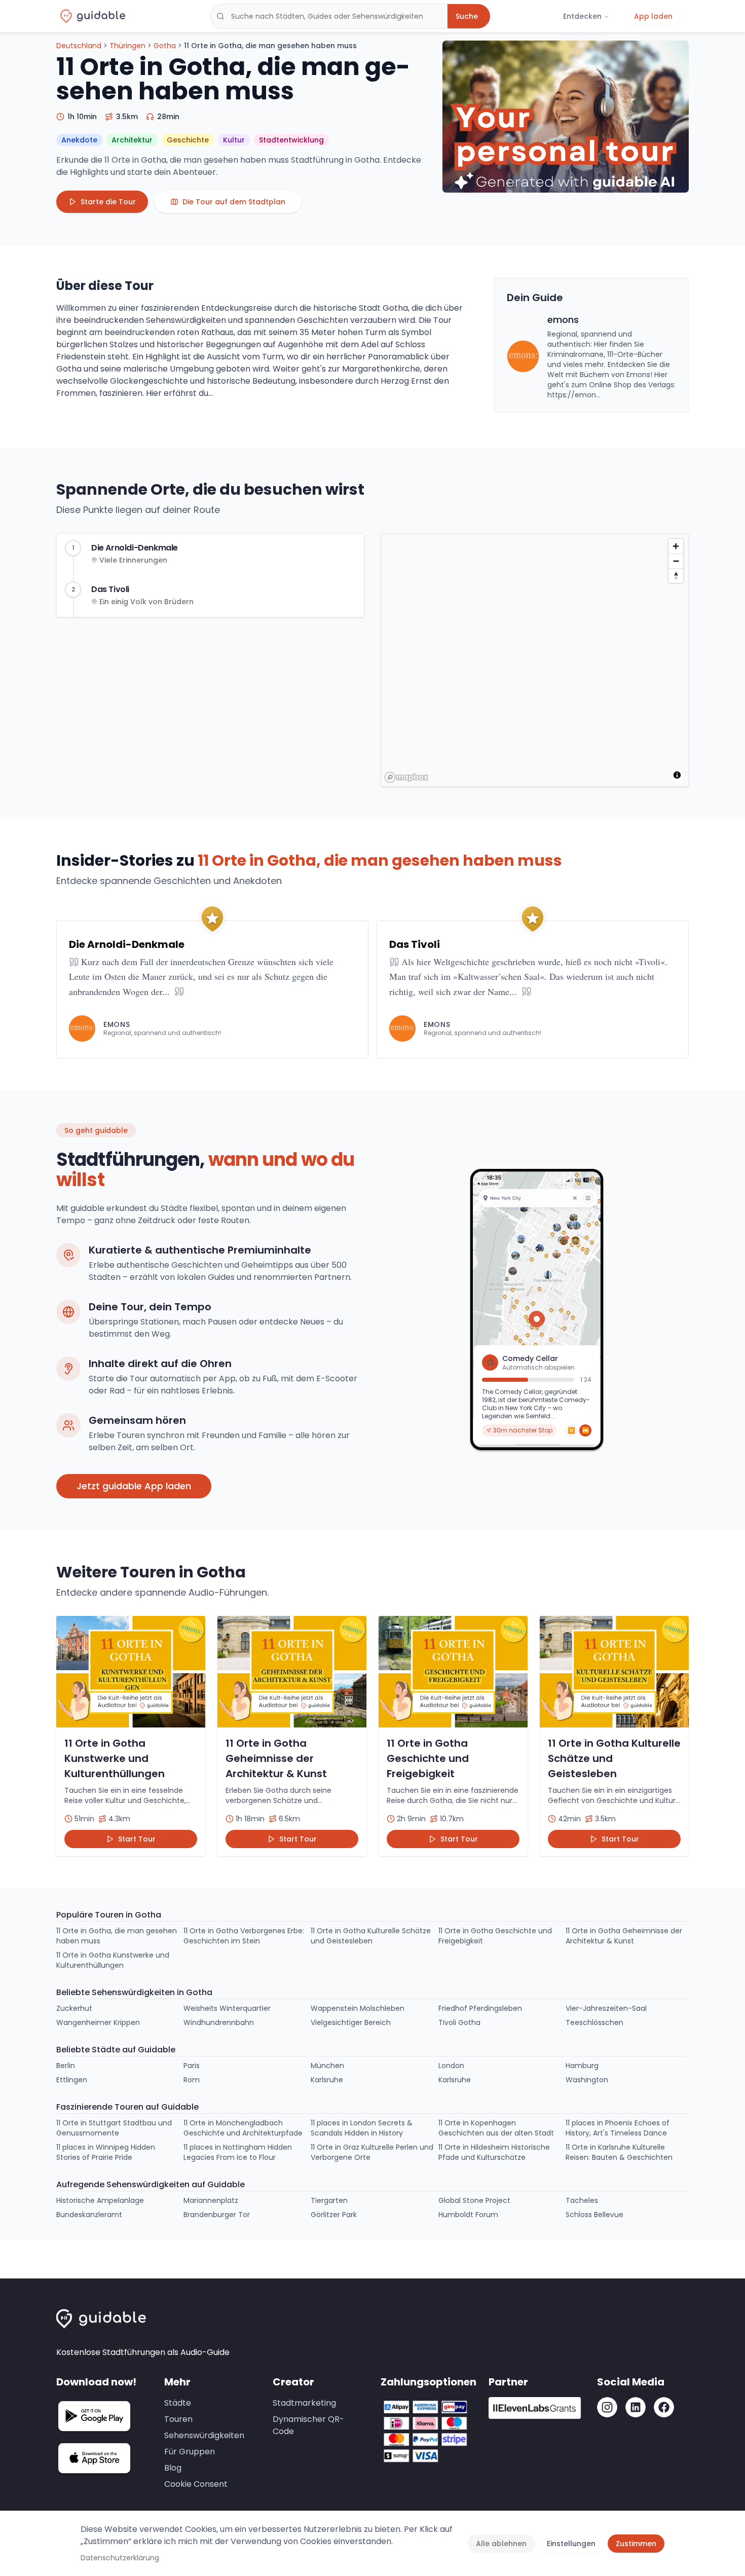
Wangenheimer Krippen (98, 2022)
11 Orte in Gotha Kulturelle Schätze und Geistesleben (371, 1936)
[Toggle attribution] (677, 775)
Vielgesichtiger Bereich (351, 2022)
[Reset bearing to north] (676, 576)
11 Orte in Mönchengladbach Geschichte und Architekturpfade (243, 2128)
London (451, 2066)
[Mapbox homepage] (406, 777)
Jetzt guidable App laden (134, 1486)
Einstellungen (571, 2544)
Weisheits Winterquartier (227, 2008)
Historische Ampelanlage (100, 2200)
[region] (536, 680)
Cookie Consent (196, 2484)
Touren (178, 2419)
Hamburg (582, 2066)
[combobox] (329, 16)
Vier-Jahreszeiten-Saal (606, 2008)
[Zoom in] (676, 546)
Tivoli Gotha (459, 2022)
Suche (467, 16)
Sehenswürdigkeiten (204, 2435)
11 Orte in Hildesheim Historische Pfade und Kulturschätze (494, 2152)
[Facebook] (664, 2407)
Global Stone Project (474, 2200)
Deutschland (79, 46)
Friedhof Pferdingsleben (480, 2008)
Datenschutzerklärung (120, 2558)
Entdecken (582, 16)
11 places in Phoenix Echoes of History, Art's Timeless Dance (618, 2128)
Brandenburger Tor (217, 2215)
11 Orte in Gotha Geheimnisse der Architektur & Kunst (624, 1936)
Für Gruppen (190, 2452)
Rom (192, 2080)
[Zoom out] (676, 561)
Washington (587, 2080)
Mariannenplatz (211, 2200)
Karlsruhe (327, 2080)
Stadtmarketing (304, 2403)
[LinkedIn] (636, 2407)
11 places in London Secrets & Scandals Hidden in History (362, 2128)
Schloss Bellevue (594, 2215)
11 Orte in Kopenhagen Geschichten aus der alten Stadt (496, 2128)
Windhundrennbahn (219, 2022)
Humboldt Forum (468, 2215)
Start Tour (137, 1839)
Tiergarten (329, 2200)
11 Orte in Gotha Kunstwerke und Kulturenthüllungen (113, 1960)
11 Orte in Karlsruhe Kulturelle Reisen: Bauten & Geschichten (619, 2152)
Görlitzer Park (334, 2215)
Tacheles (582, 2200)
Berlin (66, 2066)
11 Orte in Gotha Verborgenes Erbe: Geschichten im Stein (244, 1936)
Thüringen (127, 46)
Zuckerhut (74, 2008)
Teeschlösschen (594, 2022)
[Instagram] (607, 2407)
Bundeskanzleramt (89, 2215)
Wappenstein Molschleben (358, 2008)
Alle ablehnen (501, 2544)
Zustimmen (636, 2544)
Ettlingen (72, 2080)
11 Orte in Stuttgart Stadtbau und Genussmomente (114, 2128)
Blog (173, 2468)
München (327, 2066)
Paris (192, 2066)
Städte (178, 2403)
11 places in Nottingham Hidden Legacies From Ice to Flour (238, 2152)
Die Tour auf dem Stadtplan (234, 202)
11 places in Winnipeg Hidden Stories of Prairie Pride (106, 2152)
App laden (653, 16)
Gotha (165, 46)
